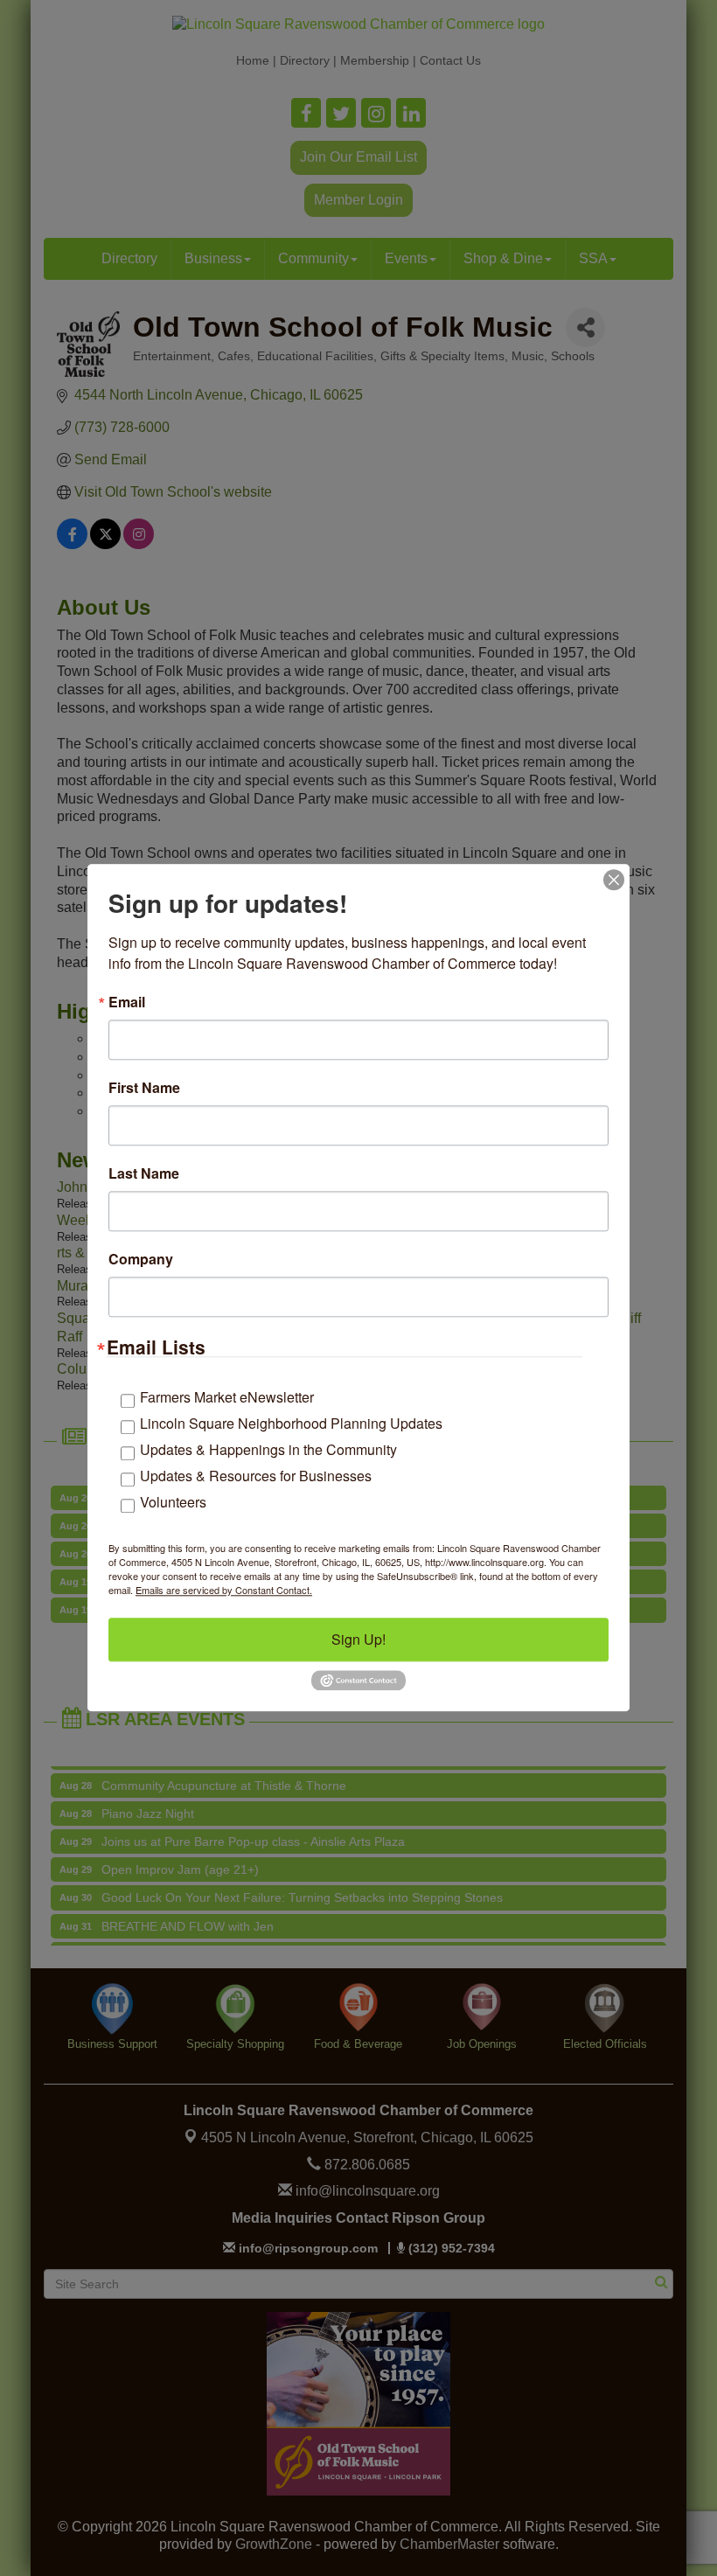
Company (141, 1259)
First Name (144, 1088)
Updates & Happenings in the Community (268, 1449)
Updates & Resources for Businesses (256, 1476)
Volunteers (173, 1502)
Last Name (144, 1173)
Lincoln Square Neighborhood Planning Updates (291, 1423)
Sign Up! (358, 1639)
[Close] (614, 880)
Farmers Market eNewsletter (227, 1397)
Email (127, 1002)
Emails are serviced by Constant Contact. (224, 1590)
